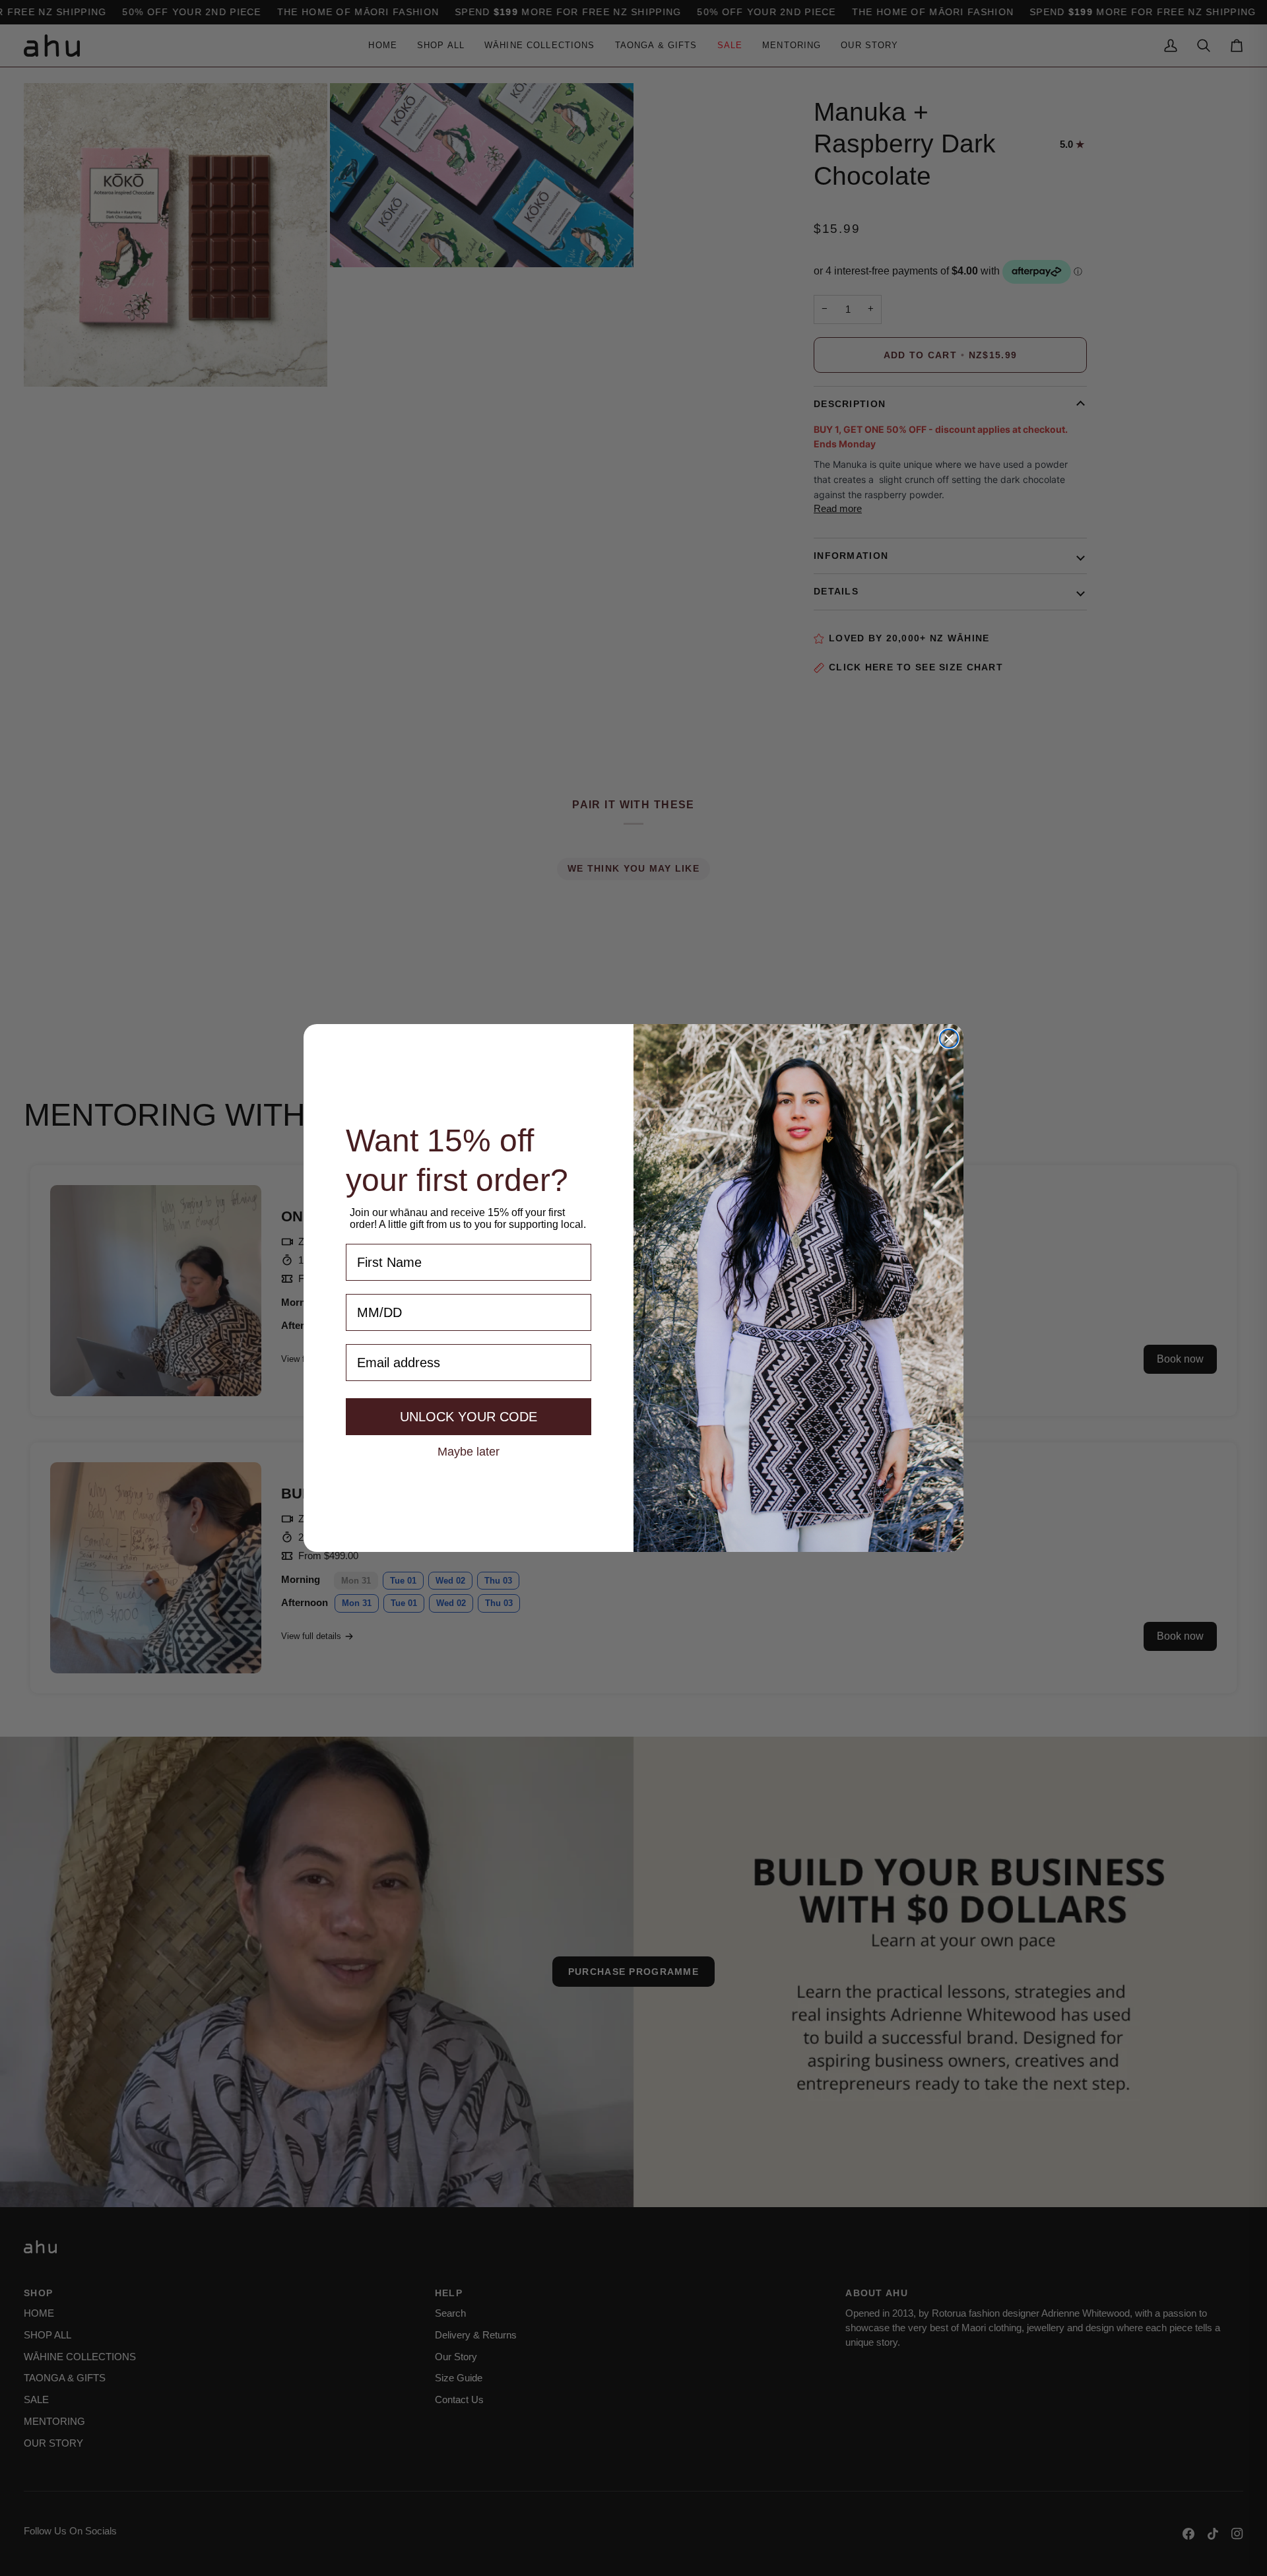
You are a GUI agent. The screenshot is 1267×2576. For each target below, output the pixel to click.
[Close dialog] (949, 1039)
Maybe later (469, 1451)
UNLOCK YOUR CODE (469, 1417)
